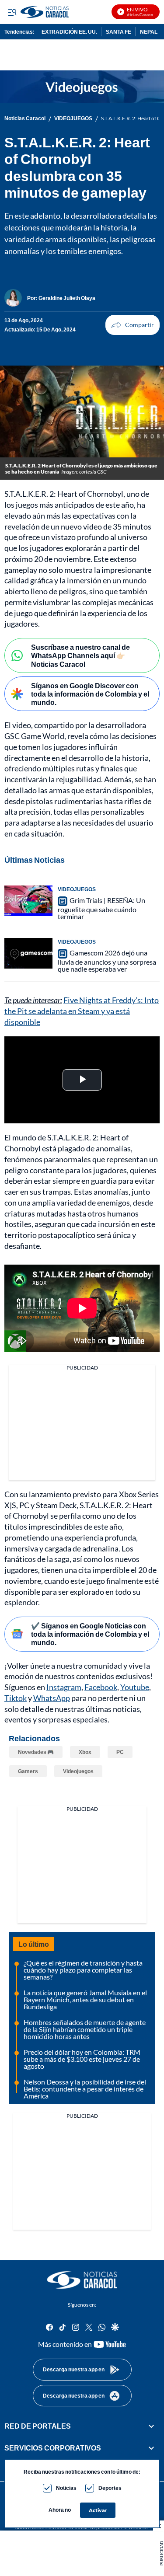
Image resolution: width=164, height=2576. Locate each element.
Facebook (101, 1687)
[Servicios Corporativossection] (151, 2448)
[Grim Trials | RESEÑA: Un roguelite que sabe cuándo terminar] (28, 901)
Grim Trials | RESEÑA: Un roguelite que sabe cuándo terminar (101, 908)
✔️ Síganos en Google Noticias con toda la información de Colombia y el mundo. (90, 1634)
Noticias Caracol (25, 119)
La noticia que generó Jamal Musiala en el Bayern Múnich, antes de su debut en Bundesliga (85, 1999)
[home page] (82, 2280)
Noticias (66, 2488)
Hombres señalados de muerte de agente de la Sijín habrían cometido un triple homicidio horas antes (85, 2029)
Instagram (64, 1687)
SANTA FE (119, 32)
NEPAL (149, 32)
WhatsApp (52, 1698)
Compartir (133, 325)
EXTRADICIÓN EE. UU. (69, 32)
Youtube (135, 1687)
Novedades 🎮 (36, 1752)
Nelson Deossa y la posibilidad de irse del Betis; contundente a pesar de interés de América (85, 2089)
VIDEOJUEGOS (73, 119)
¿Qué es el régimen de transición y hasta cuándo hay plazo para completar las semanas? (83, 1970)
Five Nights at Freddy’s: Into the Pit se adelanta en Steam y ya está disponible (82, 1011)
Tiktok (16, 1698)
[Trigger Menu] (12, 12)
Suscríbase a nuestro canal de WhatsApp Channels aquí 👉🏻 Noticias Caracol (80, 655)
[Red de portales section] (151, 2426)
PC (120, 1752)
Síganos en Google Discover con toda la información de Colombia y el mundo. (90, 694)
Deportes (110, 2488)
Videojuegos (78, 1771)
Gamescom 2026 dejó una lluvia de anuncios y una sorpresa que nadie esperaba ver (107, 961)
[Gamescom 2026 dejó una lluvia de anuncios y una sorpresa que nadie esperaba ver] (28, 953)
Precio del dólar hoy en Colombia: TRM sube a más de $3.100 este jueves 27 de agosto (82, 2059)
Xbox (85, 1752)
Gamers (28, 1771)
